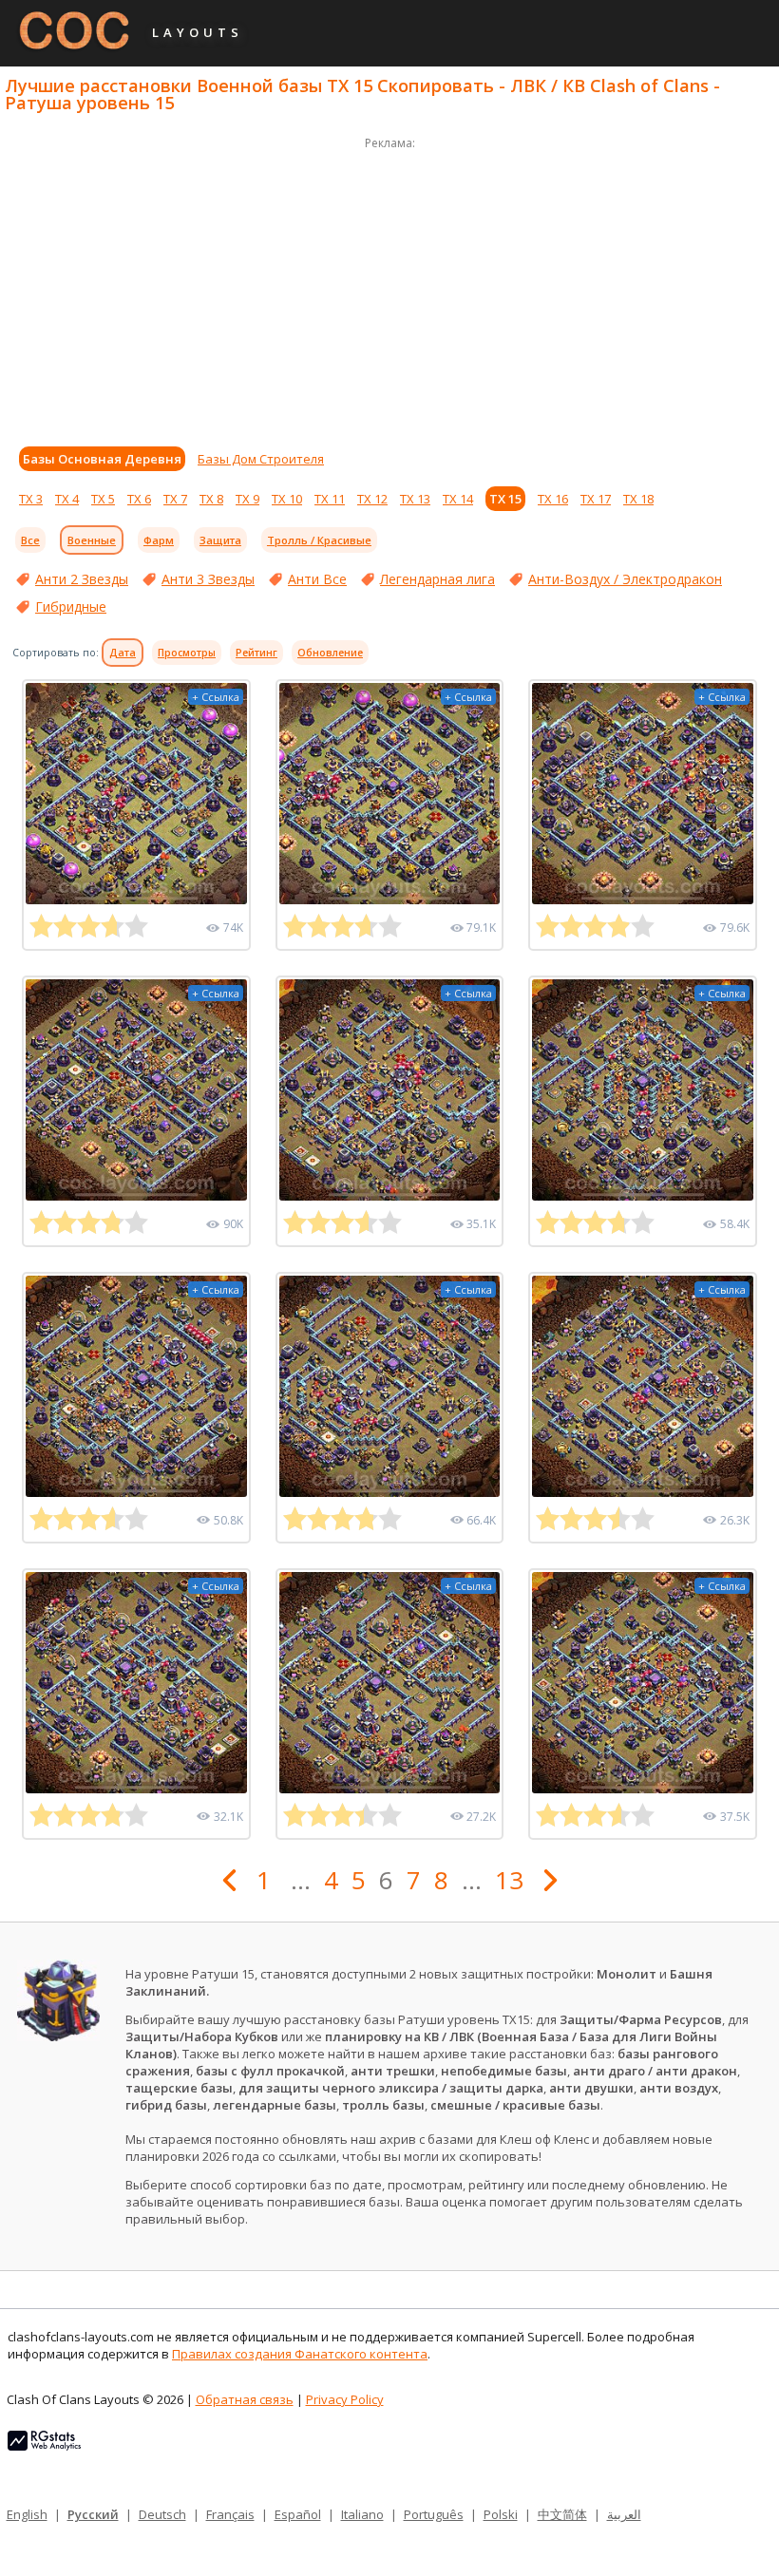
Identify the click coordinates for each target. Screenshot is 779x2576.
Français (230, 2514)
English (27, 2514)
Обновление (330, 653)
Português (434, 2514)
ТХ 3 (31, 499)
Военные (92, 540)
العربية (624, 2514)
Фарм (159, 540)
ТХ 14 (458, 499)
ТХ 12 (372, 499)
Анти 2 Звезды (82, 579)
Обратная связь (245, 2399)
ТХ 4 (67, 499)
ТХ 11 (330, 499)
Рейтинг (256, 653)
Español (298, 2514)
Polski (501, 2514)
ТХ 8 (211, 499)
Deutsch (162, 2514)
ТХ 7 (175, 499)
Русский (93, 2514)
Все (30, 540)
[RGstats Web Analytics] (44, 2446)
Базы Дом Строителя (261, 459)
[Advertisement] (389, 287)
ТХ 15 (505, 499)
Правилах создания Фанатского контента (300, 2354)
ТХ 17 (596, 499)
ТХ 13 (415, 499)
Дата (123, 653)
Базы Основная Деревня (102, 459)
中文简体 (562, 2514)
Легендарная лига (437, 579)
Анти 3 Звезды (208, 579)
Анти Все (317, 579)
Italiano (362, 2514)
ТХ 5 (103, 499)
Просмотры (187, 653)
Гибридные (71, 606)
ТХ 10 (287, 499)
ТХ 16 (553, 499)
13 (509, 1880)
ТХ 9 (247, 499)
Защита (220, 540)
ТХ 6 (139, 499)
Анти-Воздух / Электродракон (625, 579)
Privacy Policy (345, 2399)
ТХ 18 (638, 499)
